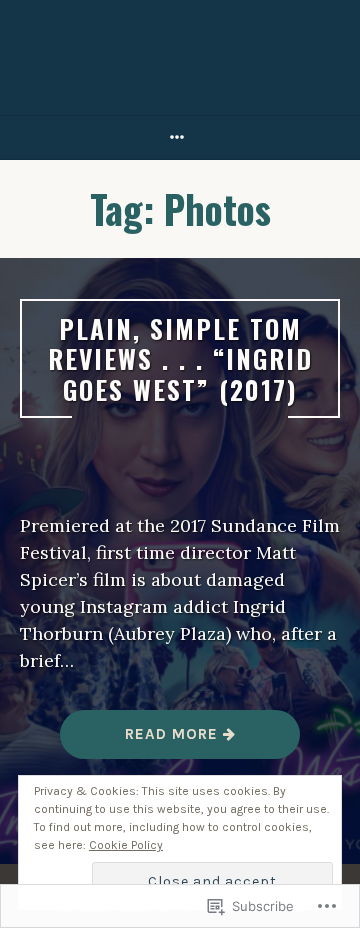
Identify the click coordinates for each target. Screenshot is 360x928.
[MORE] (180, 137)
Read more (141, 741)
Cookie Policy (126, 845)
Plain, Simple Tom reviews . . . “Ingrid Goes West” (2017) (180, 358)
